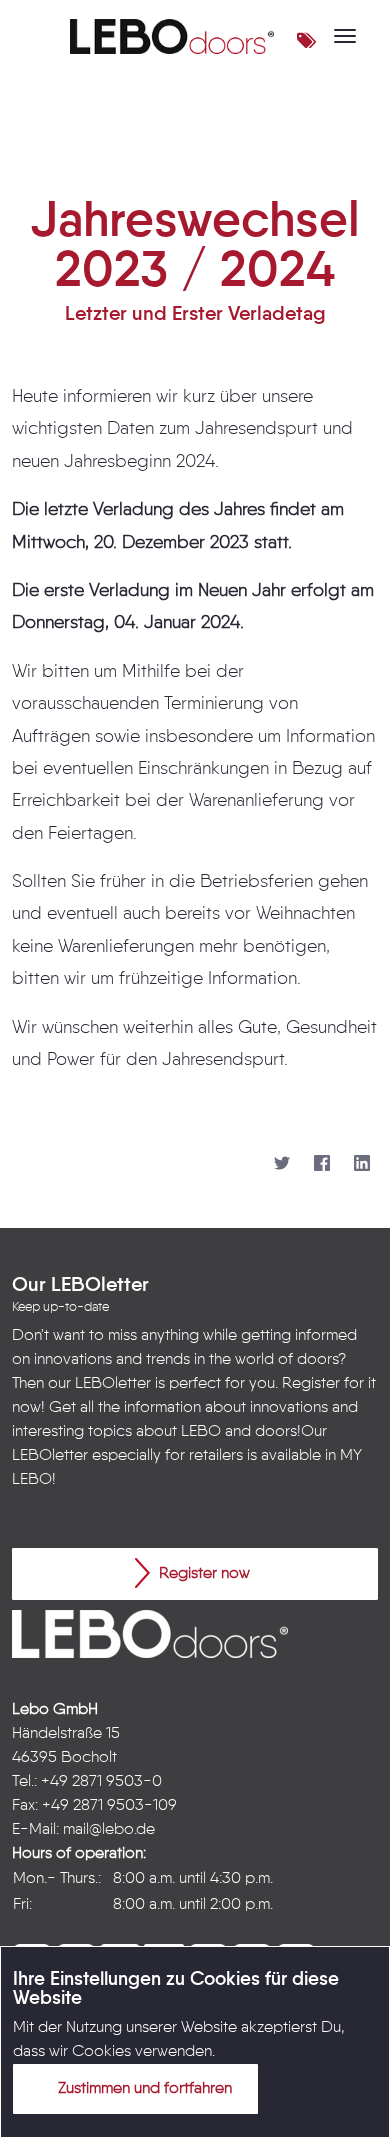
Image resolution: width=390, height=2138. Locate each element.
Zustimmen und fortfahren (143, 2089)
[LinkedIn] (362, 1164)
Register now (202, 1574)
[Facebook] (322, 1164)
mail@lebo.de (109, 1830)
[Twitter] (282, 1164)
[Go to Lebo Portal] (172, 36)
